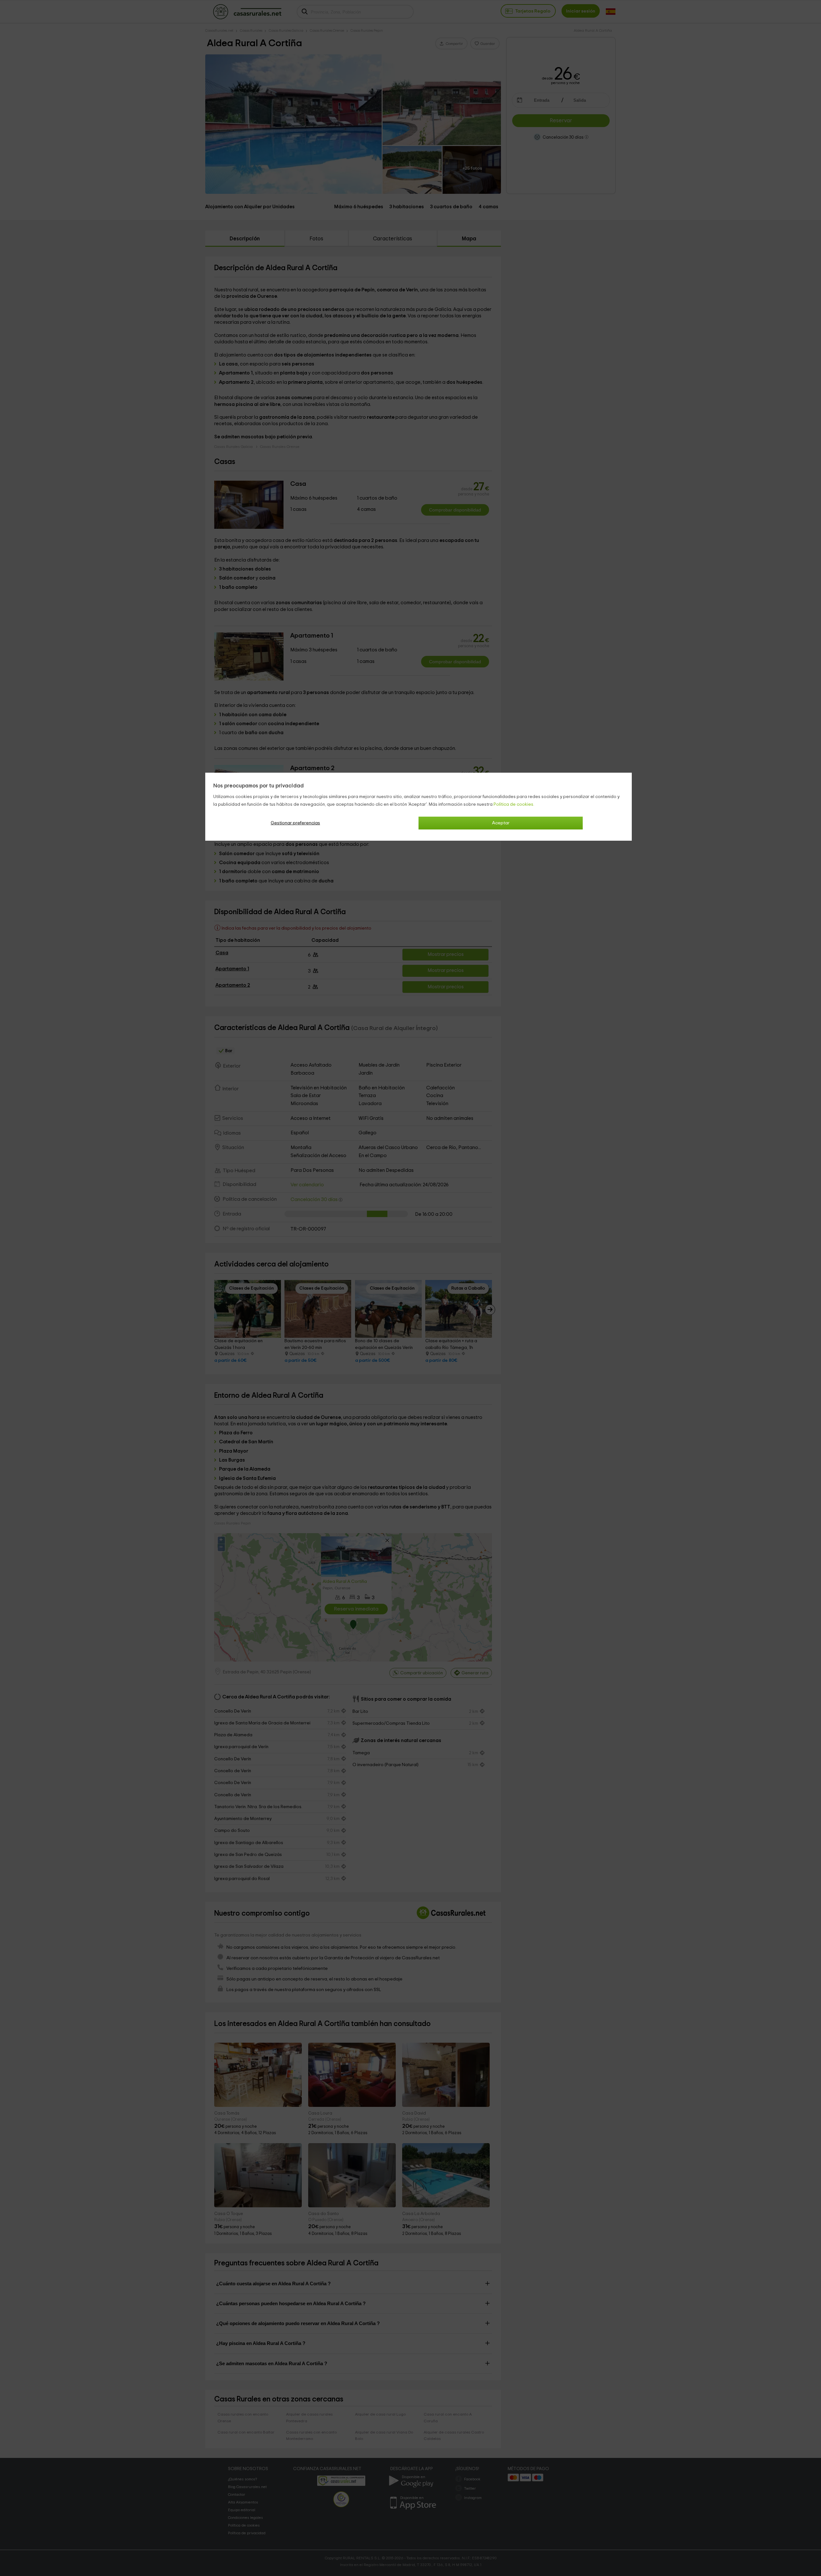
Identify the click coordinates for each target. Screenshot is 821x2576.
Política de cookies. (514, 804)
